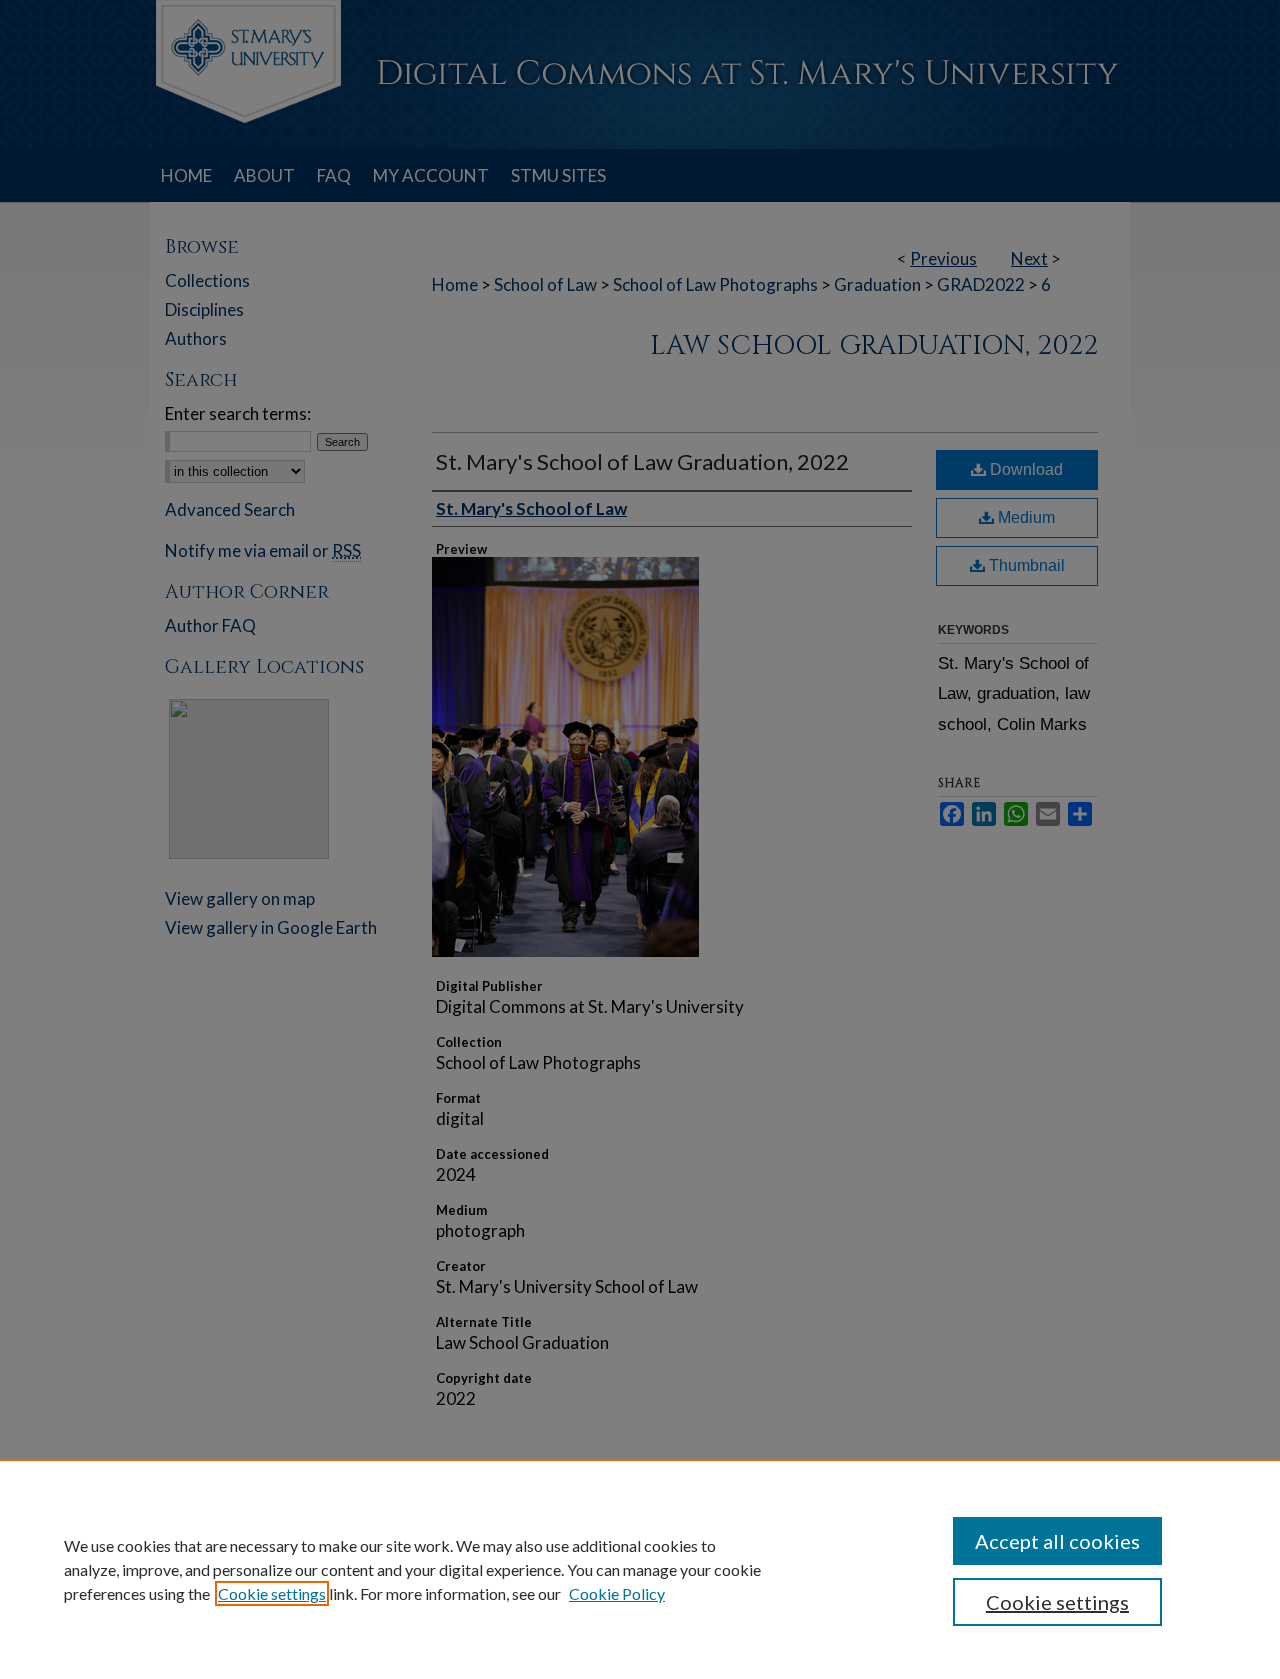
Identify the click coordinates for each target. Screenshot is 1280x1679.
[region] (640, 1569)
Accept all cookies (1057, 1541)
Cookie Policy (617, 1593)
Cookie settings (272, 1593)
